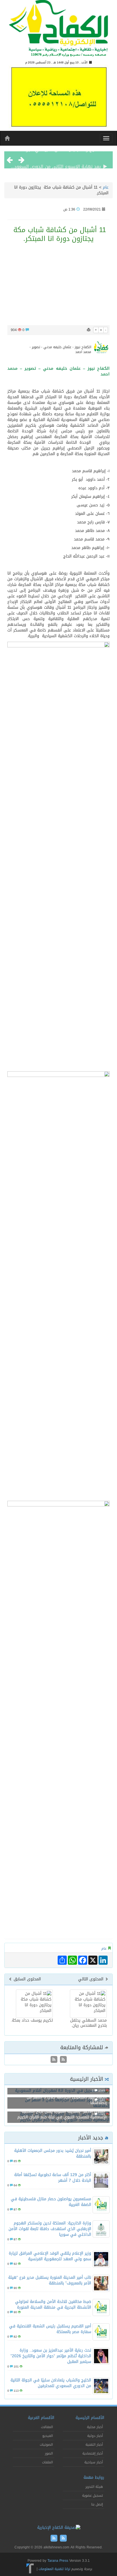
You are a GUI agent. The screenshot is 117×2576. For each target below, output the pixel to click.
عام (106, 187)
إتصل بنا (97, 2504)
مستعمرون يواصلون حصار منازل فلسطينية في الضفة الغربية (51, 2202)
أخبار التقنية (94, 2445)
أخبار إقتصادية (93, 2453)
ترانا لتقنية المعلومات (54, 2569)
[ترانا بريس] (30, 2569)
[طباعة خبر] (89, 330)
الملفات (47, 2462)
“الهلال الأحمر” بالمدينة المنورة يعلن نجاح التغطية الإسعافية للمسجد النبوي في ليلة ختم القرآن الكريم (62, 2114)
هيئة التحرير (94, 2487)
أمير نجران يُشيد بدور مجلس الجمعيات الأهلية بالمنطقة (53, 2153)
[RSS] (54, 2060)
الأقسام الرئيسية (90, 2418)
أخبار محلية (95, 2427)
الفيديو (48, 2436)
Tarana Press (58, 2561)
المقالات (47, 2427)
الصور (49, 2453)
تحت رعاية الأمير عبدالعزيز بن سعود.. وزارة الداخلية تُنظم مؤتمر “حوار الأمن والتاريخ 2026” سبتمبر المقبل (51, 2356)
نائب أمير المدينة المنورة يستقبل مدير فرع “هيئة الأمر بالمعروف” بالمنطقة (50, 2280)
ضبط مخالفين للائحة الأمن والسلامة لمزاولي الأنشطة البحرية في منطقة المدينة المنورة (53, 2304)
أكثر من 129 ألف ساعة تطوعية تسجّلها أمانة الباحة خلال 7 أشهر (53, 2178)
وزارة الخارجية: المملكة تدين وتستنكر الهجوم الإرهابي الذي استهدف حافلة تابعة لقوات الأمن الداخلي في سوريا (50, 2229)
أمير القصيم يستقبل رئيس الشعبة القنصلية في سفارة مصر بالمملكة (50, 2329)
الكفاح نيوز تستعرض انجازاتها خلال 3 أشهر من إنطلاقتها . (67, 2100)
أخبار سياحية (94, 2462)
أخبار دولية (95, 2436)
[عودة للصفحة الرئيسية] (58, 31)
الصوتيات (46, 2445)
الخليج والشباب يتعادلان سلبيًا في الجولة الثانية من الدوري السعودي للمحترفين (51, 2383)
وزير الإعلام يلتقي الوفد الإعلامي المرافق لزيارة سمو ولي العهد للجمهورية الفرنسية (50, 2256)
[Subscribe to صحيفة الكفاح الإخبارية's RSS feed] (63, 2060)
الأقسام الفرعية (41, 2418)
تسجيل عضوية (92, 2495)
